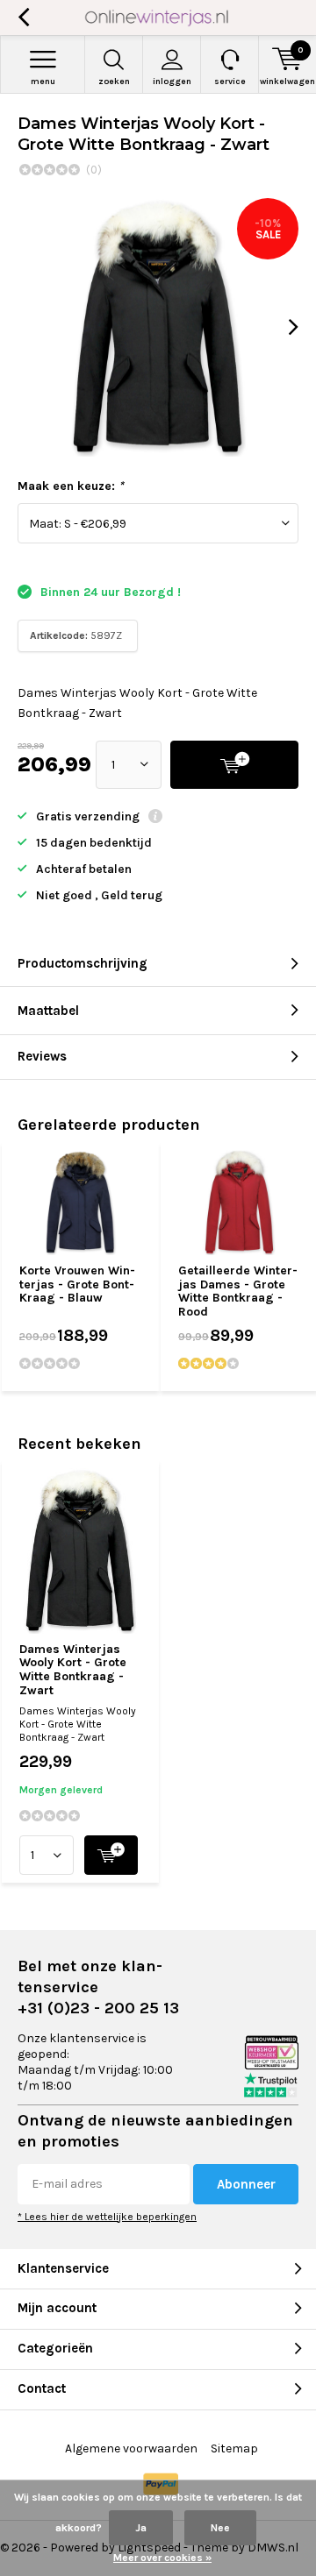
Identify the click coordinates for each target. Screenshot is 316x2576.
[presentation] (281, 327)
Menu (43, 82)
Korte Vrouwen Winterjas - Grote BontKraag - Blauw (77, 1284)
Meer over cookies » (162, 2558)
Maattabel (48, 1011)
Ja (141, 2528)
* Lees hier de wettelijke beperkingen (107, 2217)
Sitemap (234, 2448)
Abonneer (246, 2184)
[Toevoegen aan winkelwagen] (111, 1855)
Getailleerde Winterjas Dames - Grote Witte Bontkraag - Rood (238, 1291)
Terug (23, 18)
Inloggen (172, 82)
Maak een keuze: (71, 486)
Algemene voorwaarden (131, 2448)
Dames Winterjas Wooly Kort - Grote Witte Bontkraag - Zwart (73, 1670)
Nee (220, 2528)
